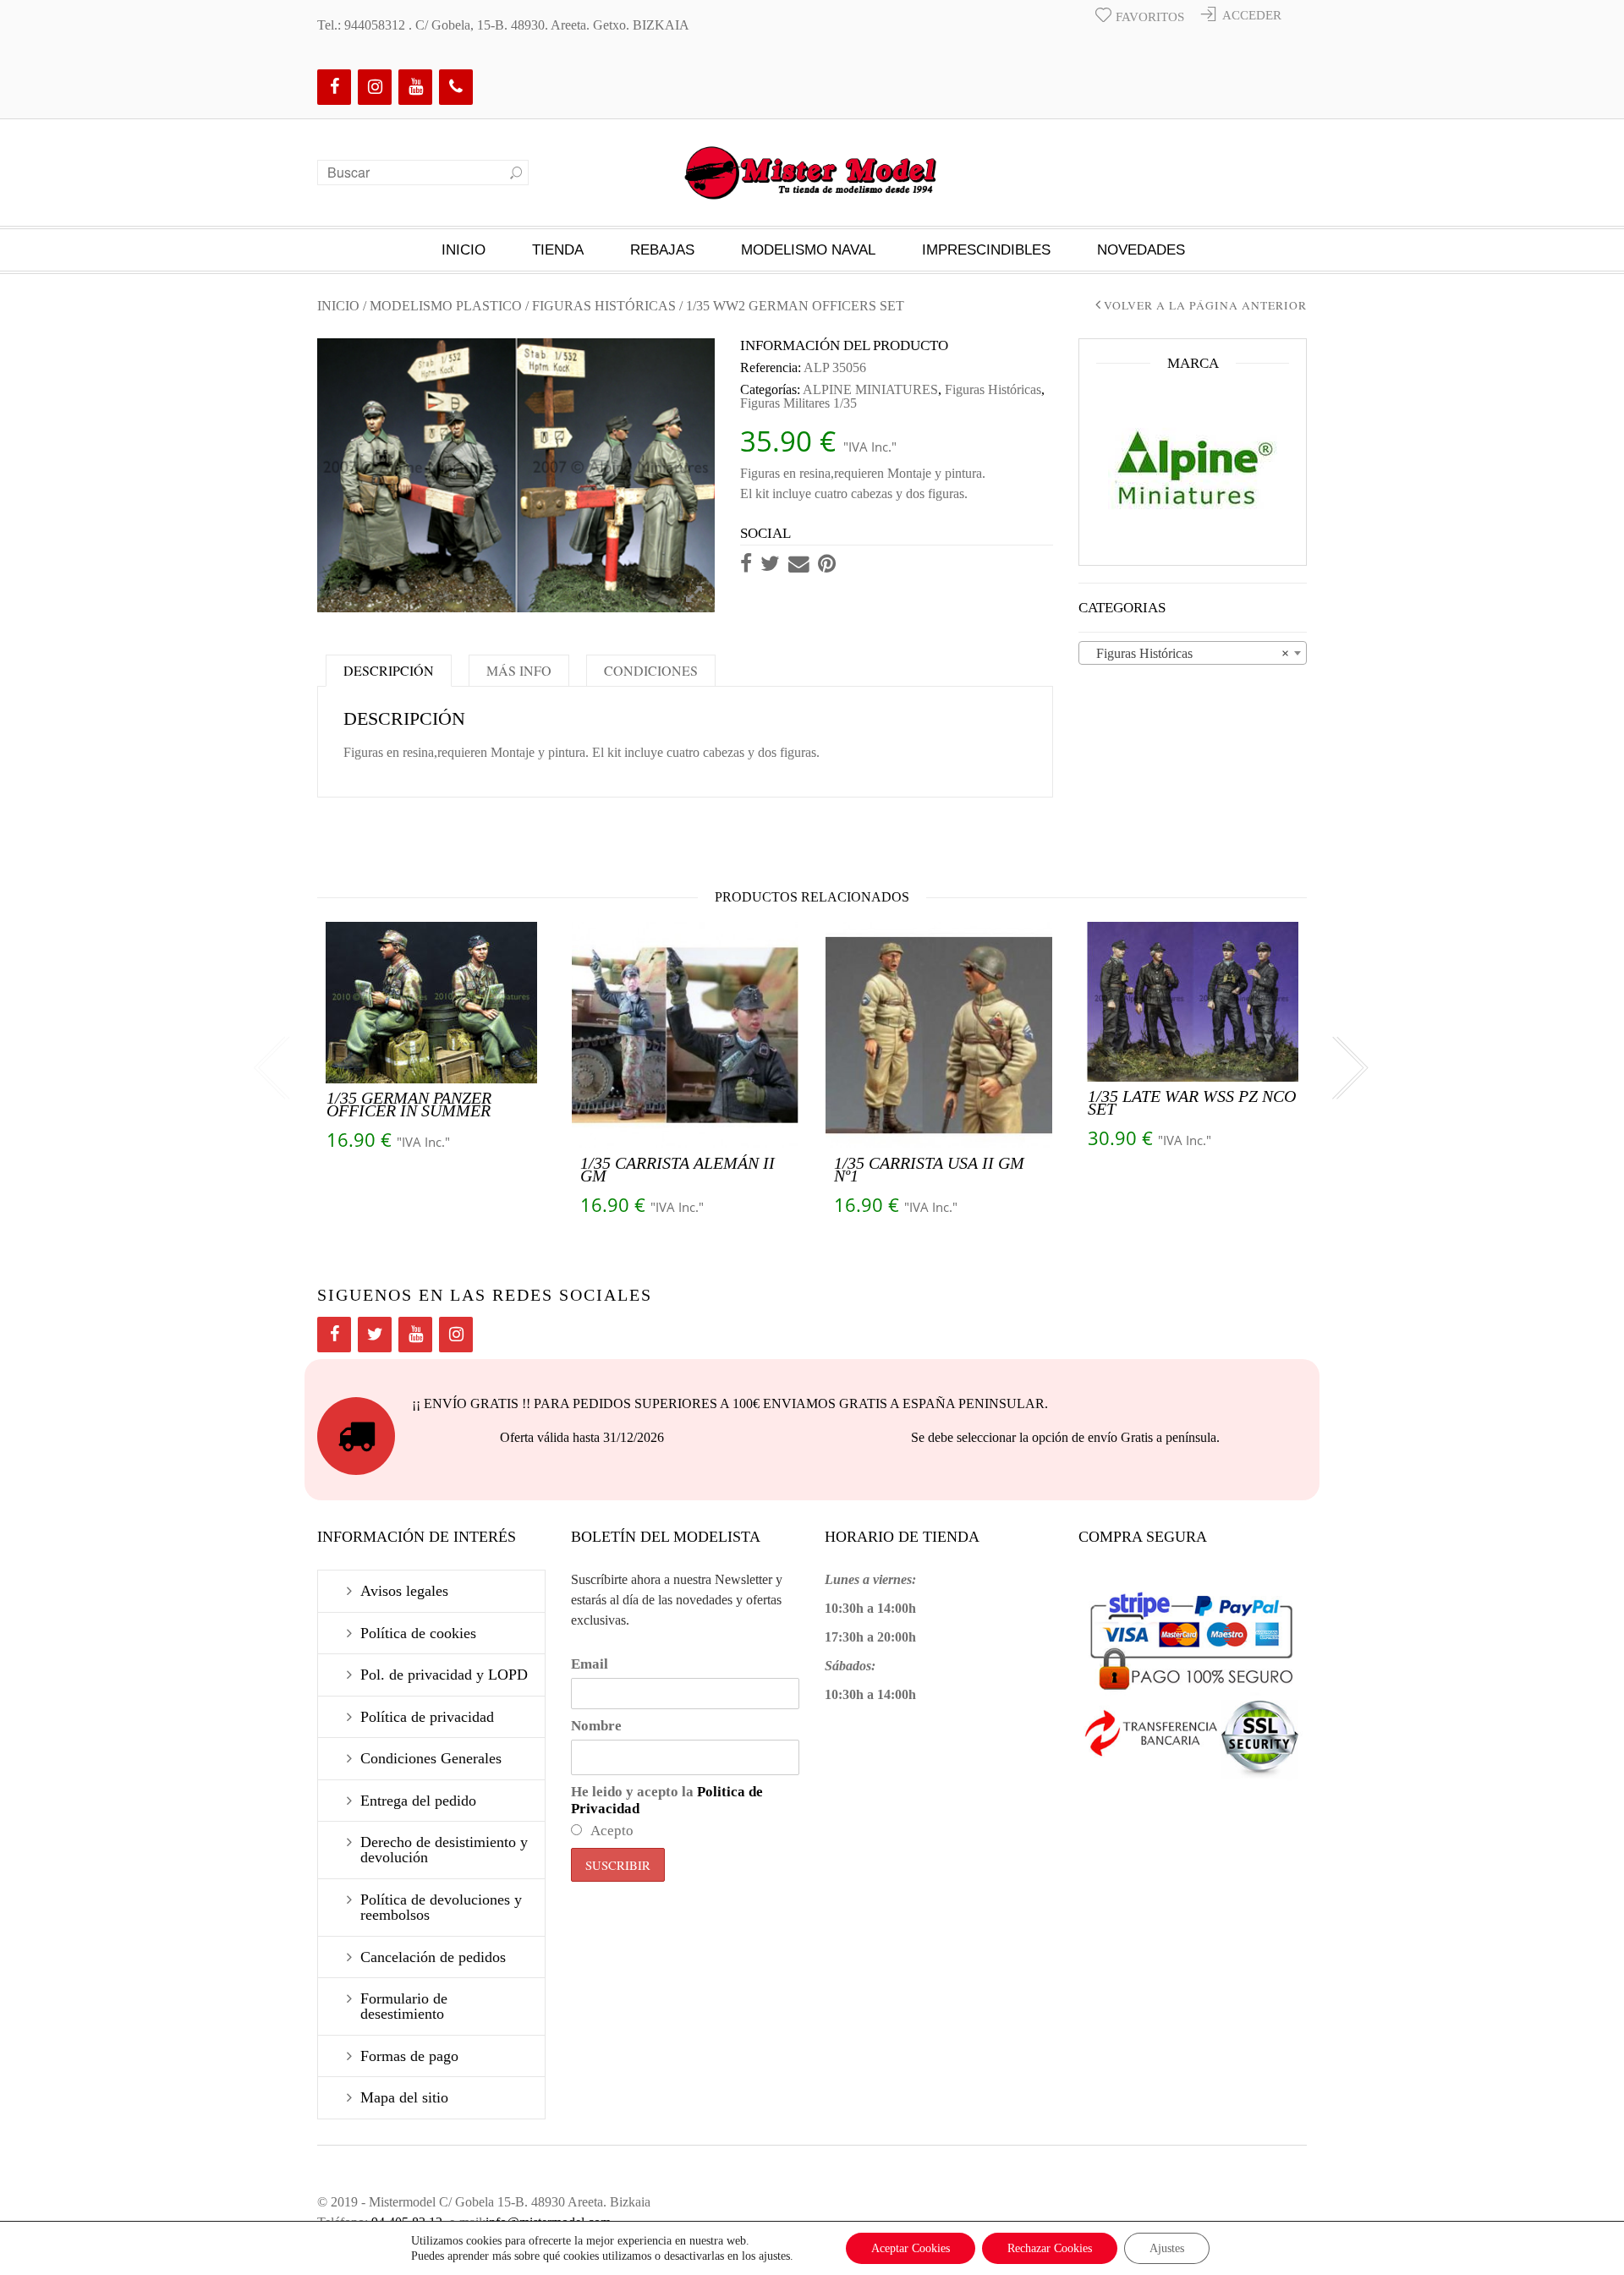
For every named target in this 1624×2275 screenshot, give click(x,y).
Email (590, 1664)
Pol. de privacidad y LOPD (444, 1675)
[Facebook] (334, 87)
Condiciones (651, 670)
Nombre (596, 1726)
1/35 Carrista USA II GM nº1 (929, 1169)
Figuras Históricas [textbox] (1188, 653)
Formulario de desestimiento (404, 2006)
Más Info (519, 670)
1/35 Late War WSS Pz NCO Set (1192, 1102)
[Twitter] (375, 1335)
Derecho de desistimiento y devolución (444, 1850)
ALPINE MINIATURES (870, 389)
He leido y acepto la (667, 1800)
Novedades (1141, 250)
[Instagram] (375, 87)
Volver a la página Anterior (1205, 306)
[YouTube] (415, 87)
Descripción (389, 670)
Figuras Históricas (604, 306)
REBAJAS (662, 250)
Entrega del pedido (418, 1801)
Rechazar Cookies (1050, 2248)
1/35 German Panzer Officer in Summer (409, 1104)
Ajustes (1167, 2248)
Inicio (464, 250)
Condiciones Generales (431, 1758)
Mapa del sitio (404, 2097)
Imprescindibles (986, 250)
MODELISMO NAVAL (808, 250)
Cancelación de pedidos (433, 1957)
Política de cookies (418, 1633)
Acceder (1252, 15)
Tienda (558, 250)
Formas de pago (409, 2056)
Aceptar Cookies (911, 2248)
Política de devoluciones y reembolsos (441, 1907)
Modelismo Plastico (446, 306)
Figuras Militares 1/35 (798, 403)
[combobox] (1193, 653)
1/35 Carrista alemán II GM (678, 1169)
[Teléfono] (456, 87)
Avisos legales (404, 1591)
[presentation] (271, 1069)
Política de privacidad (427, 1717)
